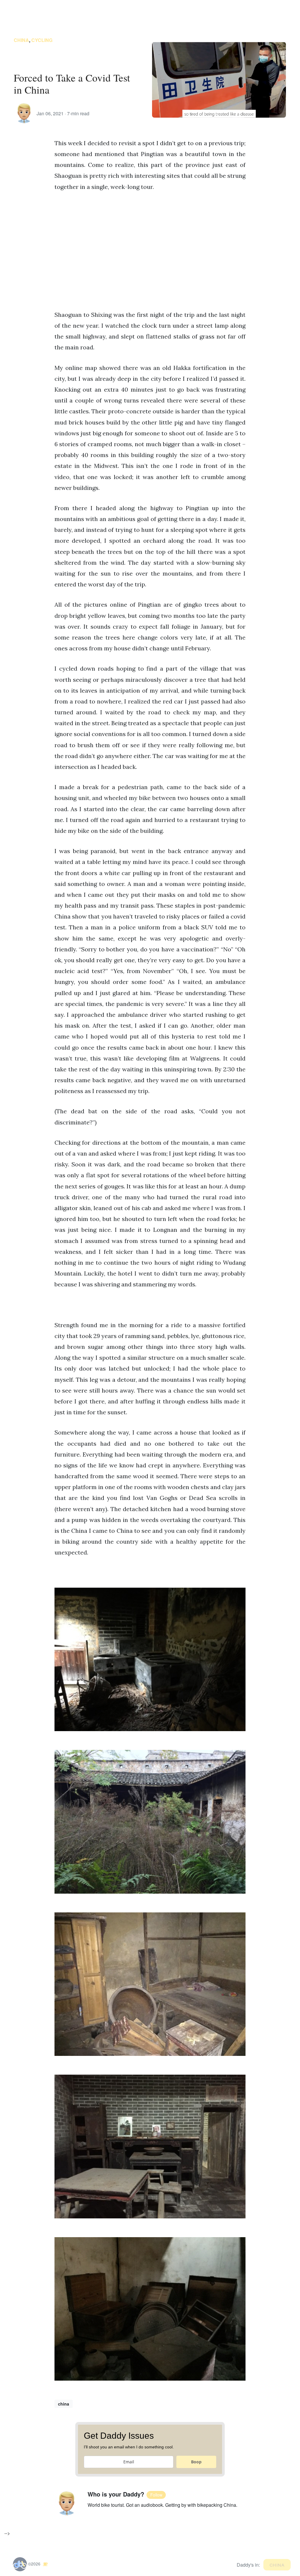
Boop (196, 2462)
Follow (156, 2495)
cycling (42, 40)
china (21, 40)
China (277, 2564)
